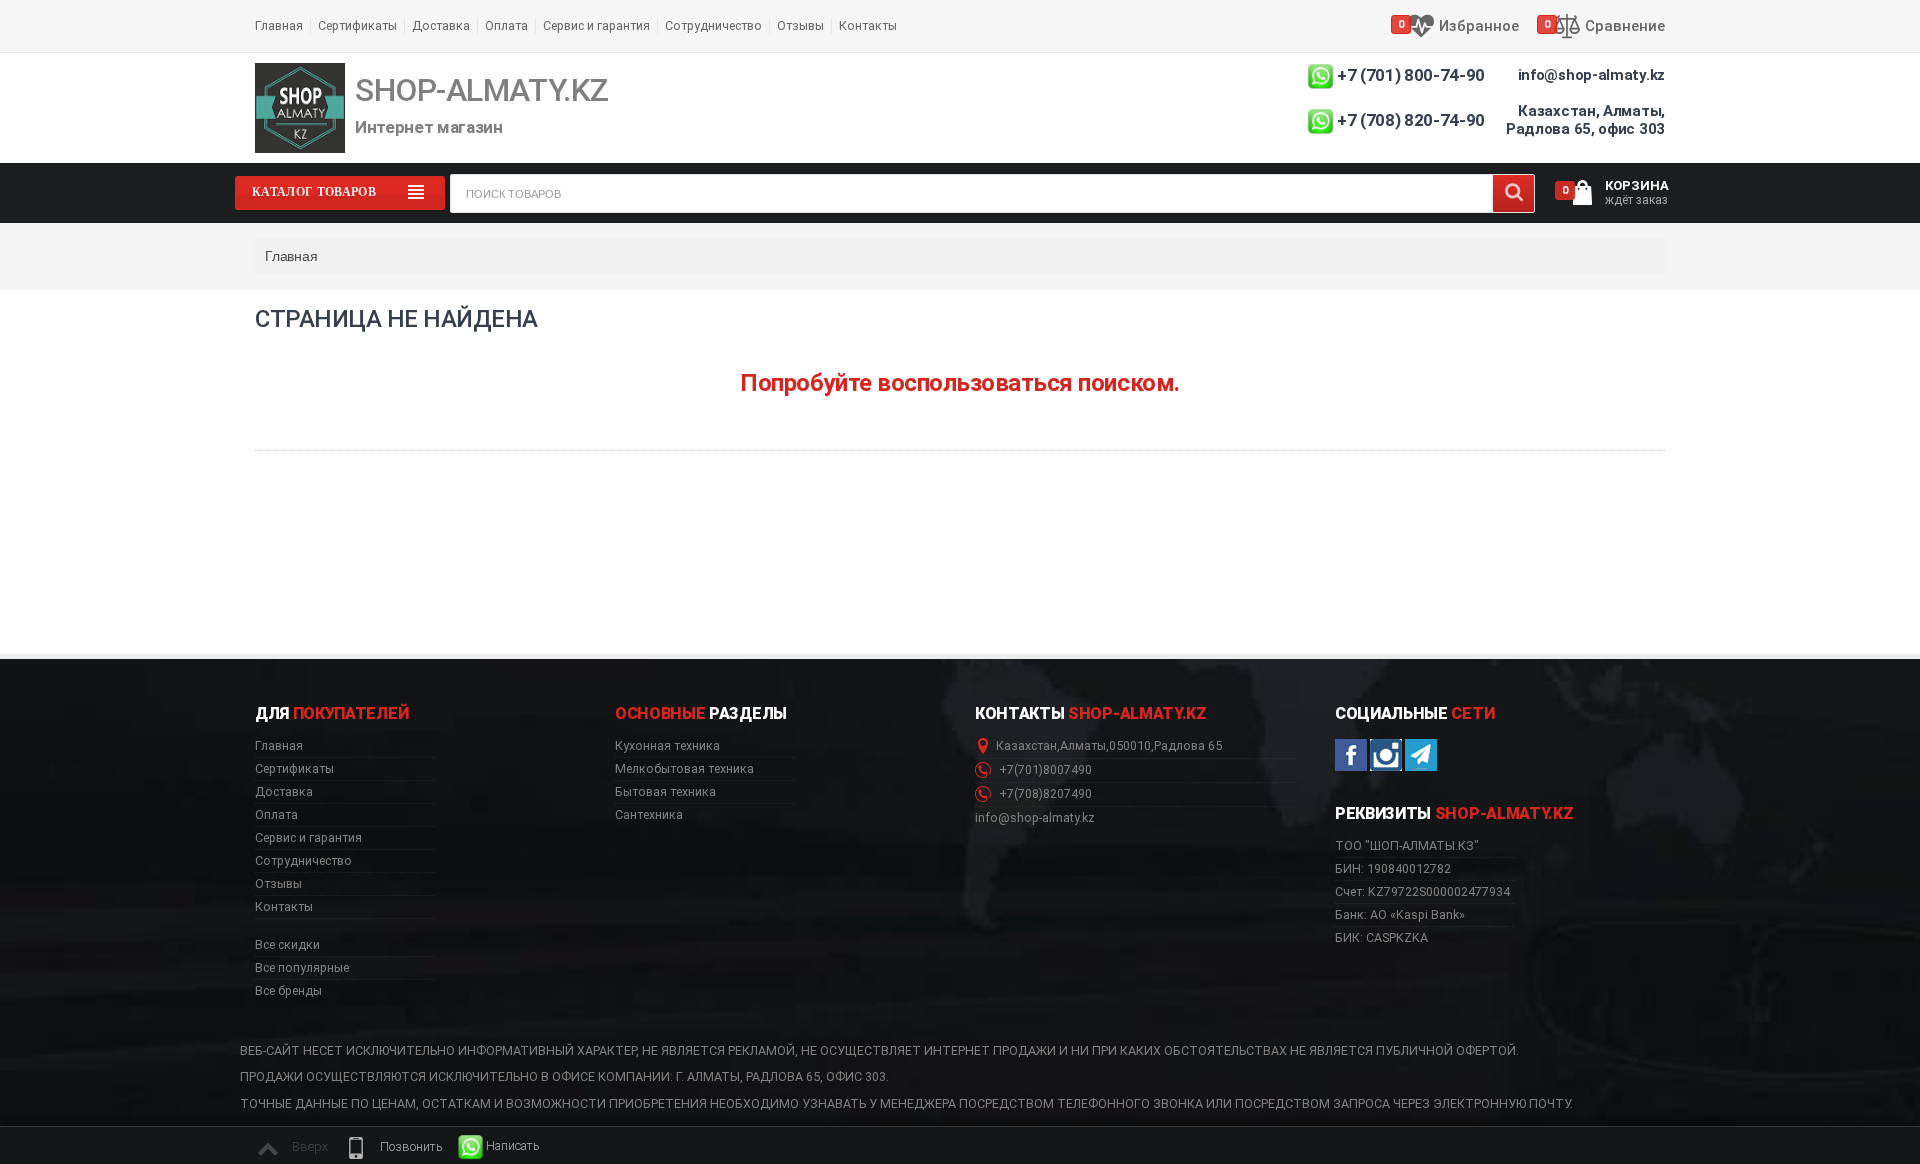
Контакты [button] (284, 907)
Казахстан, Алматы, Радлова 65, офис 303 (1585, 120)
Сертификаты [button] (294, 769)
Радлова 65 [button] (1188, 746)
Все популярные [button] (302, 968)
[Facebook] (1351, 755)
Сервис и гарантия (596, 25)
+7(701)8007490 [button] (1044, 770)
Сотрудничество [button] (303, 861)
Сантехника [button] (649, 815)
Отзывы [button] (278, 884)
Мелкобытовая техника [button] (684, 769)
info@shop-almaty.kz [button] (1035, 818)
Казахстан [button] (1026, 746)
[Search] (1513, 193)
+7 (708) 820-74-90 (1411, 120)
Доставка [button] (284, 792)
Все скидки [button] (287, 945)
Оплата (506, 25)
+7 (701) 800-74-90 (1411, 75)
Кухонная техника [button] (667, 746)
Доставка (441, 25)
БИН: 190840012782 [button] (1393, 868)
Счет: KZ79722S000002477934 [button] (1422, 891)
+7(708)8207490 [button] (1044, 794)
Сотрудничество (713, 25)
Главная (279, 25)
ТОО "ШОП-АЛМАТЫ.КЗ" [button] (1407, 846)
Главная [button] (279, 746)
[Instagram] (1386, 755)
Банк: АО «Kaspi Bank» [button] (1400, 914)
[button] (393, 1147)
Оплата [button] (276, 815)
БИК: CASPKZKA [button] (1381, 937)
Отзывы (800, 25)
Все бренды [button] (288, 991)
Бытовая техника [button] (665, 792)
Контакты (868, 25)
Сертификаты (357, 25)
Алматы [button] (1083, 746)
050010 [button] (1130, 746)
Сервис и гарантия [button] (308, 838)
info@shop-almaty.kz (1591, 75)
